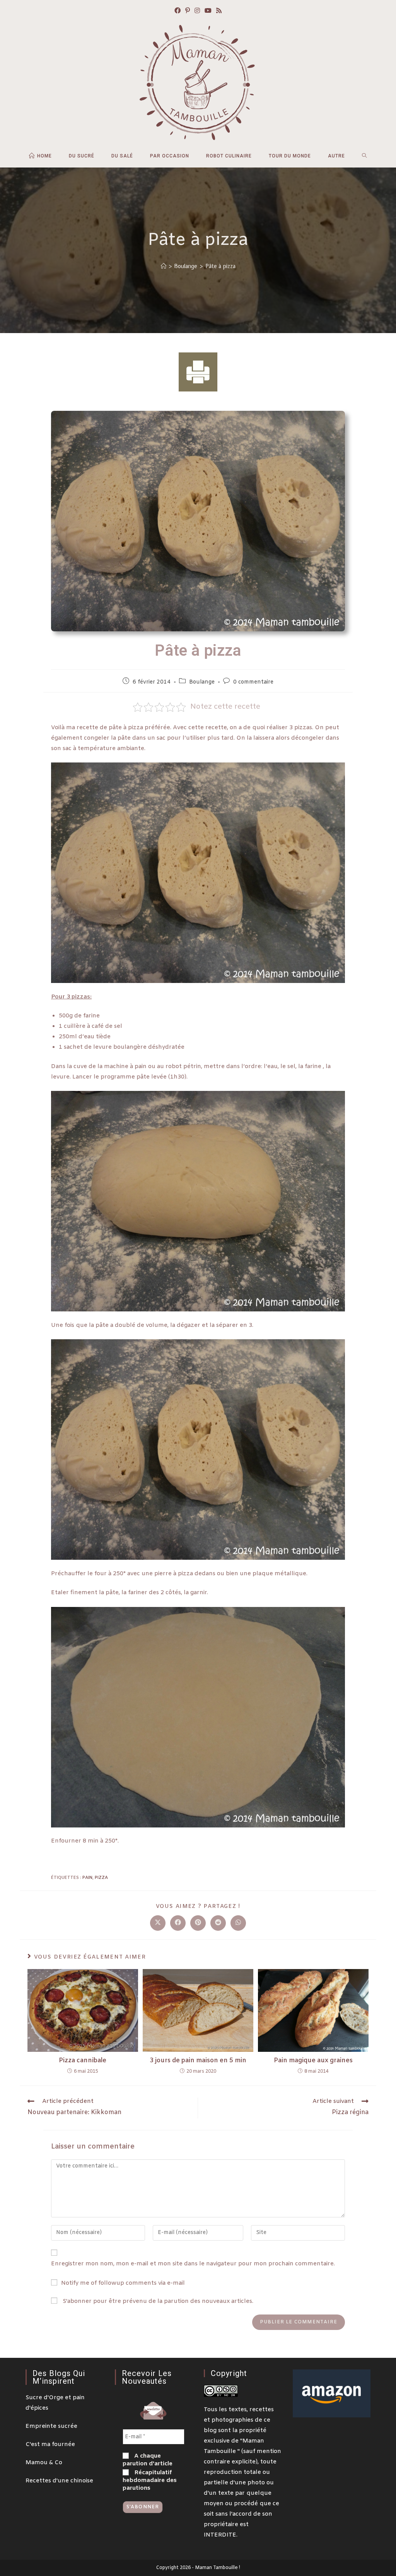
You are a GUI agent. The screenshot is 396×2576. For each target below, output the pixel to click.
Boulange (202, 682)
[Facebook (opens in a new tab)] (178, 11)
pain (87, 1878)
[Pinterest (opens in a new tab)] (188, 11)
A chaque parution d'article (148, 2460)
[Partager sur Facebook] (178, 1923)
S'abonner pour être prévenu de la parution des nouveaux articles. (157, 2301)
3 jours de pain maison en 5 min (198, 2061)
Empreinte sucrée (51, 2426)
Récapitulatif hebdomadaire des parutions (150, 2480)
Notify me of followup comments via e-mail (123, 2283)
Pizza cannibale (83, 2061)
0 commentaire (253, 682)
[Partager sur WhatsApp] (238, 1923)
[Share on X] (158, 1923)
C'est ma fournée (50, 2444)
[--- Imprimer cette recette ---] (198, 372)
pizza (101, 1878)
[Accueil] (164, 266)
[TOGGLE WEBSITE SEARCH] (364, 156)
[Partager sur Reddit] (218, 1923)
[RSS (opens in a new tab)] (219, 11)
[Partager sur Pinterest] (198, 1923)
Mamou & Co (44, 2463)
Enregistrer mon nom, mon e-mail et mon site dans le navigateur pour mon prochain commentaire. (193, 2264)
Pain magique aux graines (313, 2061)
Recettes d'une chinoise (59, 2481)
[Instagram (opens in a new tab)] (197, 11)
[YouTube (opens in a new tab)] (208, 11)
